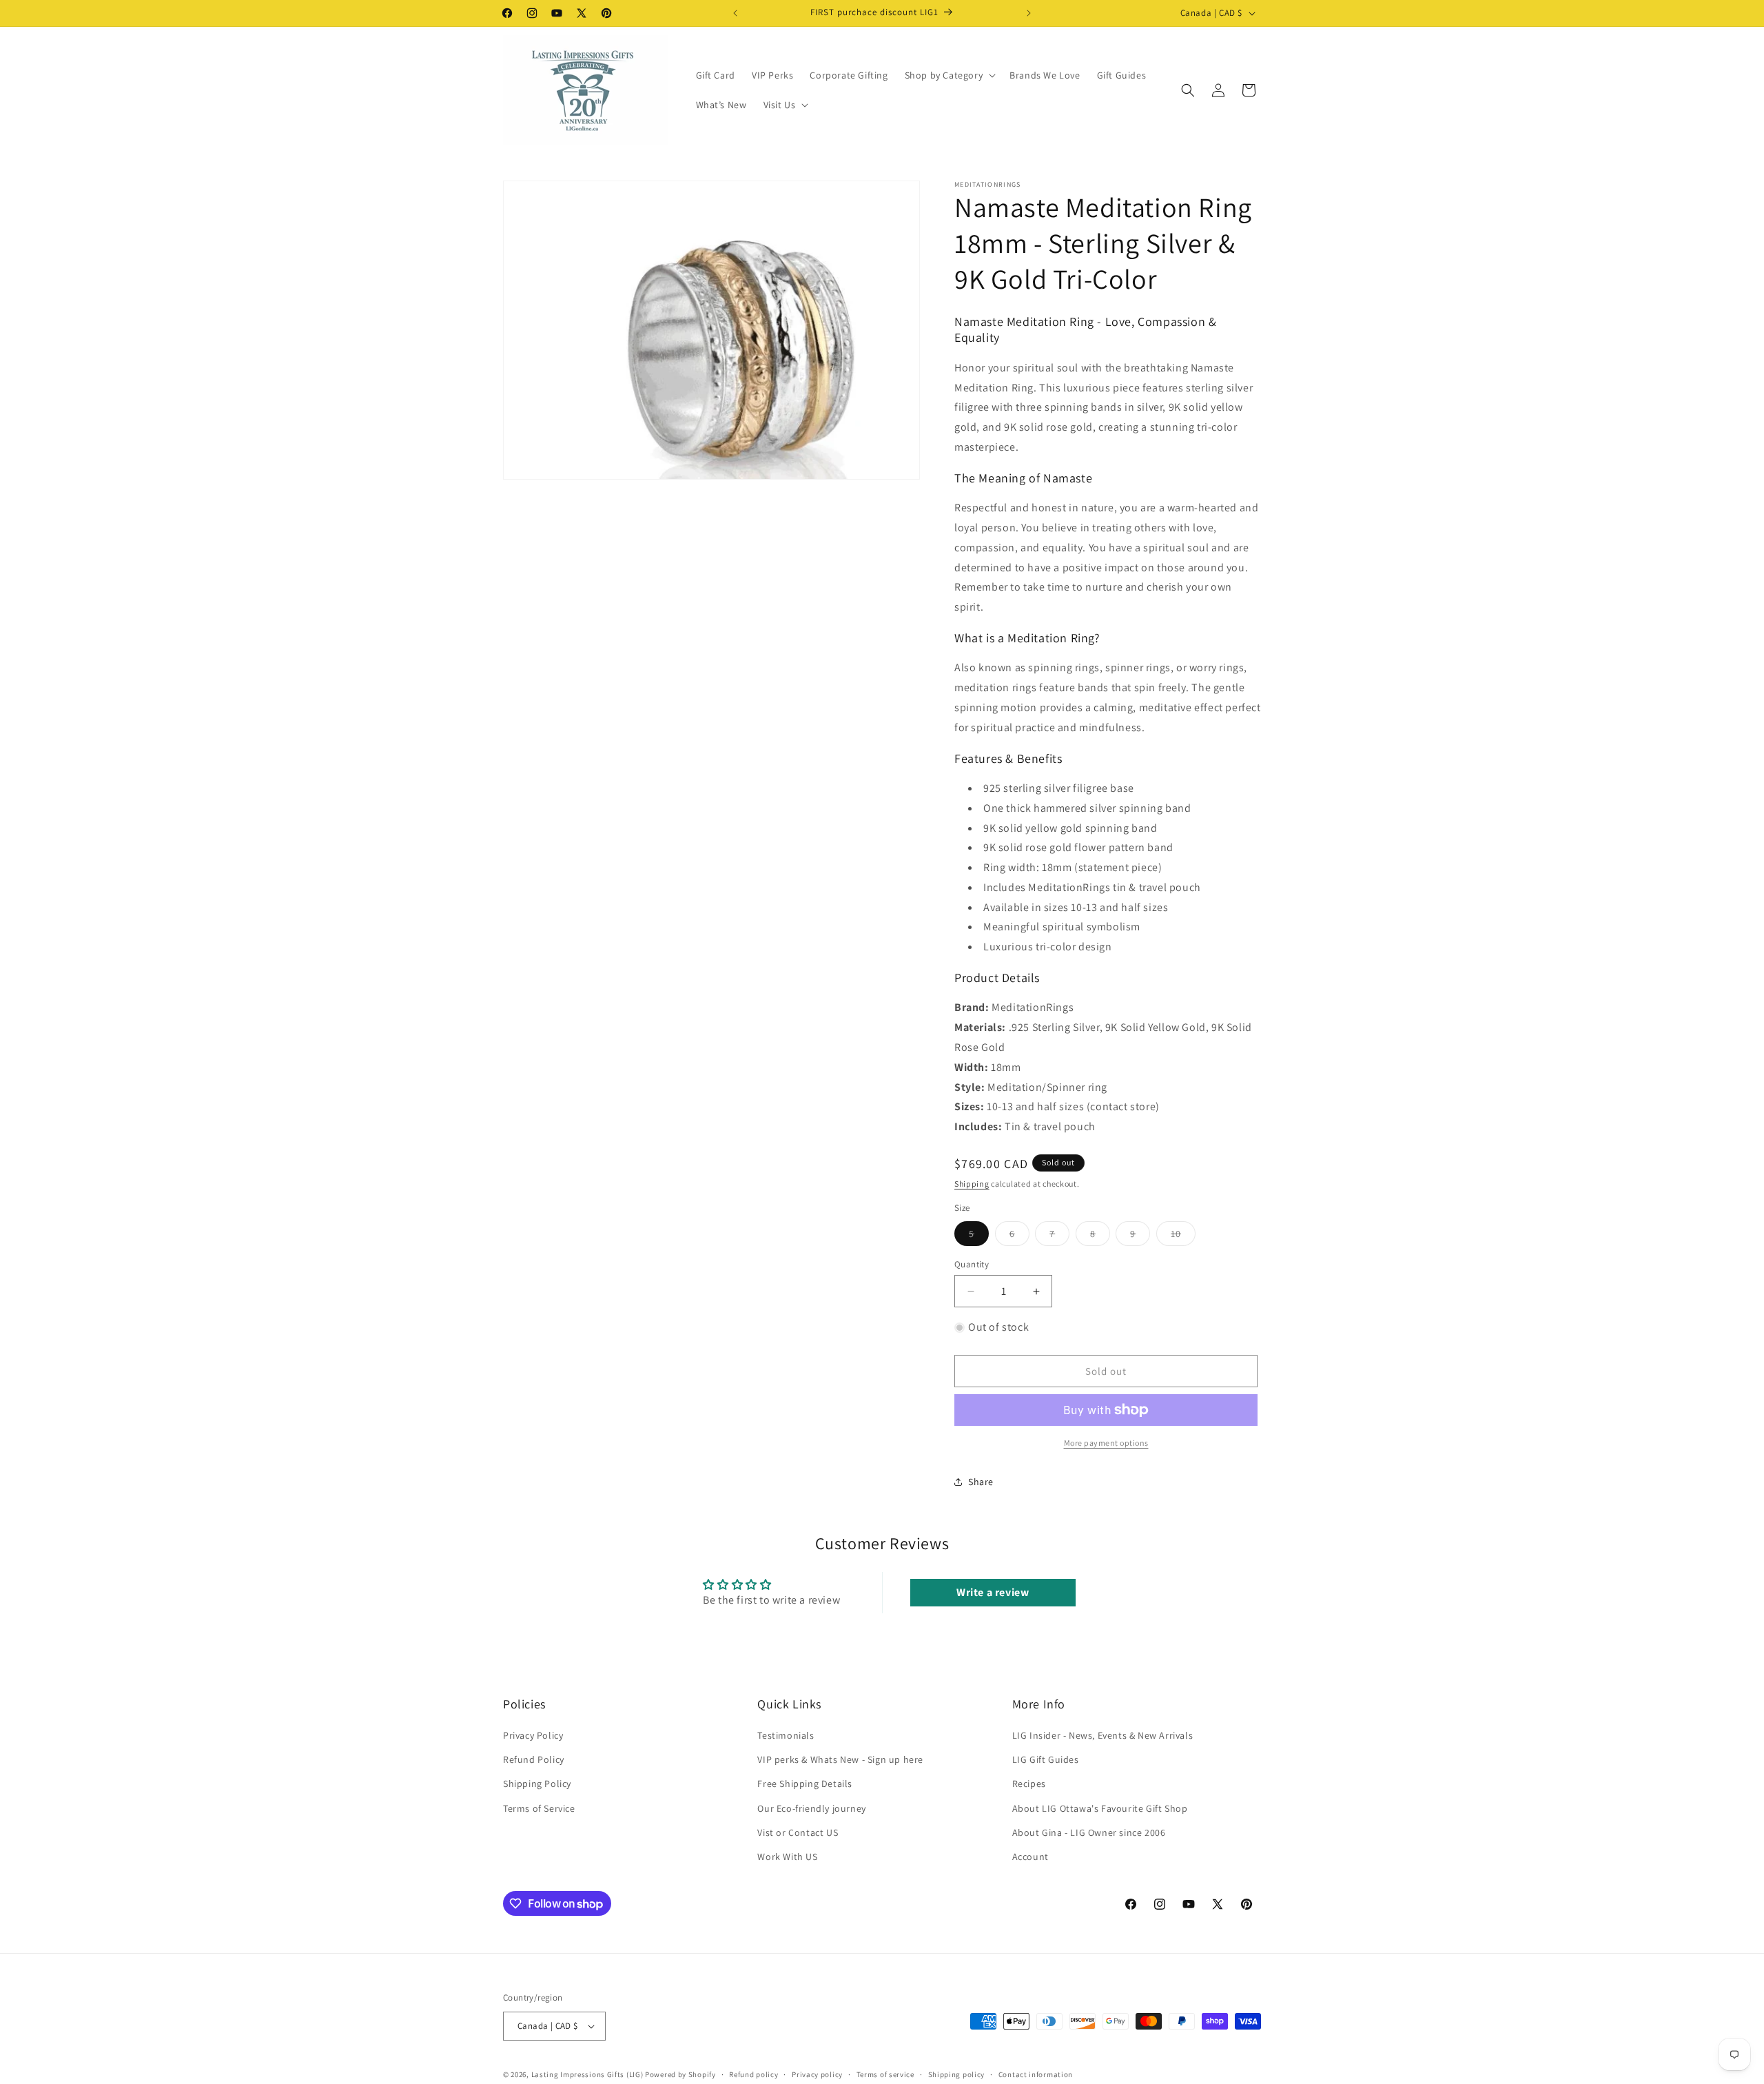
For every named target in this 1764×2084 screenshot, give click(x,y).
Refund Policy (534, 1759)
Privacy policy (817, 2074)
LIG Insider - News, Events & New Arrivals (1103, 1735)
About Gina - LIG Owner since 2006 (1089, 1832)
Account (1030, 1857)
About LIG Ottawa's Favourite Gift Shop (1100, 1808)
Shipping (972, 1184)
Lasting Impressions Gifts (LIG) (587, 2074)
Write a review (993, 1592)
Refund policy (753, 2074)
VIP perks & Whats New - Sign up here (840, 1759)
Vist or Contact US (798, 1832)
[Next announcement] (1029, 13)
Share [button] (981, 1482)
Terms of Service (539, 1808)
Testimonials (786, 1735)
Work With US (787, 1857)
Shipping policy (957, 2074)
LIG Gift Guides (1046, 1759)
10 (1183, 1236)
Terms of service (885, 2074)
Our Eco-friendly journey (811, 1808)
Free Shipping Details (805, 1784)
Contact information (1036, 2074)
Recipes (1029, 1784)
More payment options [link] (1106, 1443)
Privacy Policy (533, 1735)
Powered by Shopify (680, 2074)
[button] (949, 75)
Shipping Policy (537, 1784)
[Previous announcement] (735, 13)
